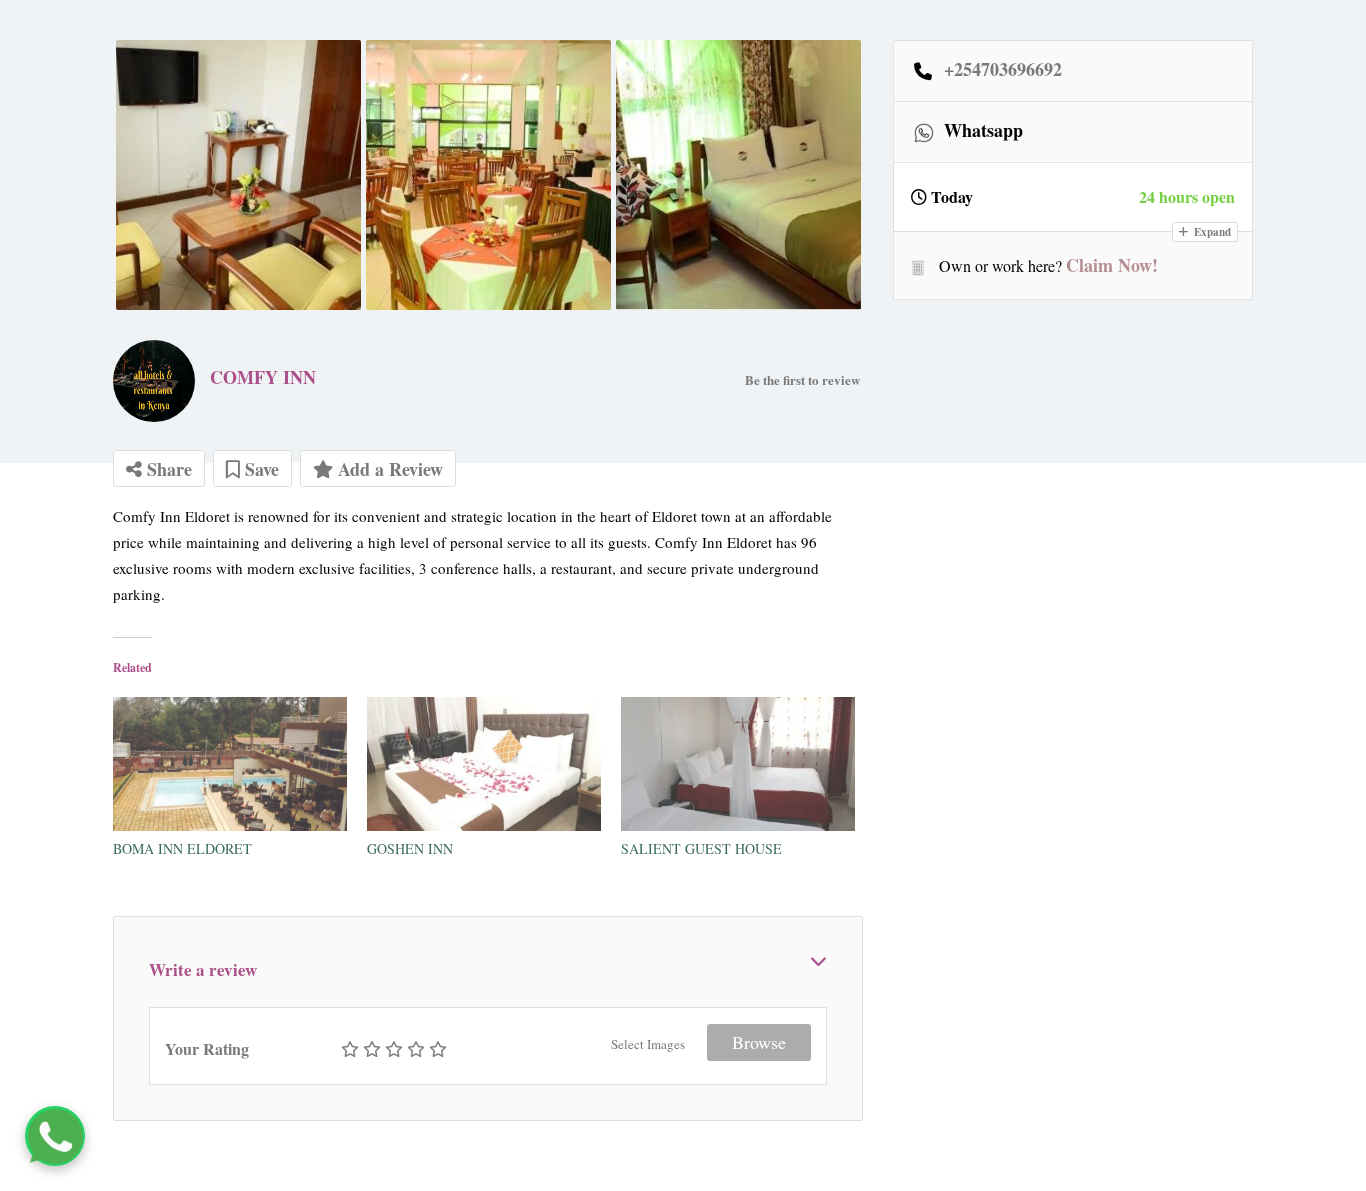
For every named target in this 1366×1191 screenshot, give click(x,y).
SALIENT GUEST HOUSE (701, 848)
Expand (1211, 232)
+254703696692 (1003, 70)
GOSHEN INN (410, 848)
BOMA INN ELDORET (182, 848)
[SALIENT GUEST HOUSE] (738, 764)
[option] (238, 175)
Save (259, 469)
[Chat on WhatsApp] (55, 1136)
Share (167, 469)
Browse (759, 1042)
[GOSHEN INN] (484, 764)
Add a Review (388, 469)
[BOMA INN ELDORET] (230, 764)
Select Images (648, 1044)
